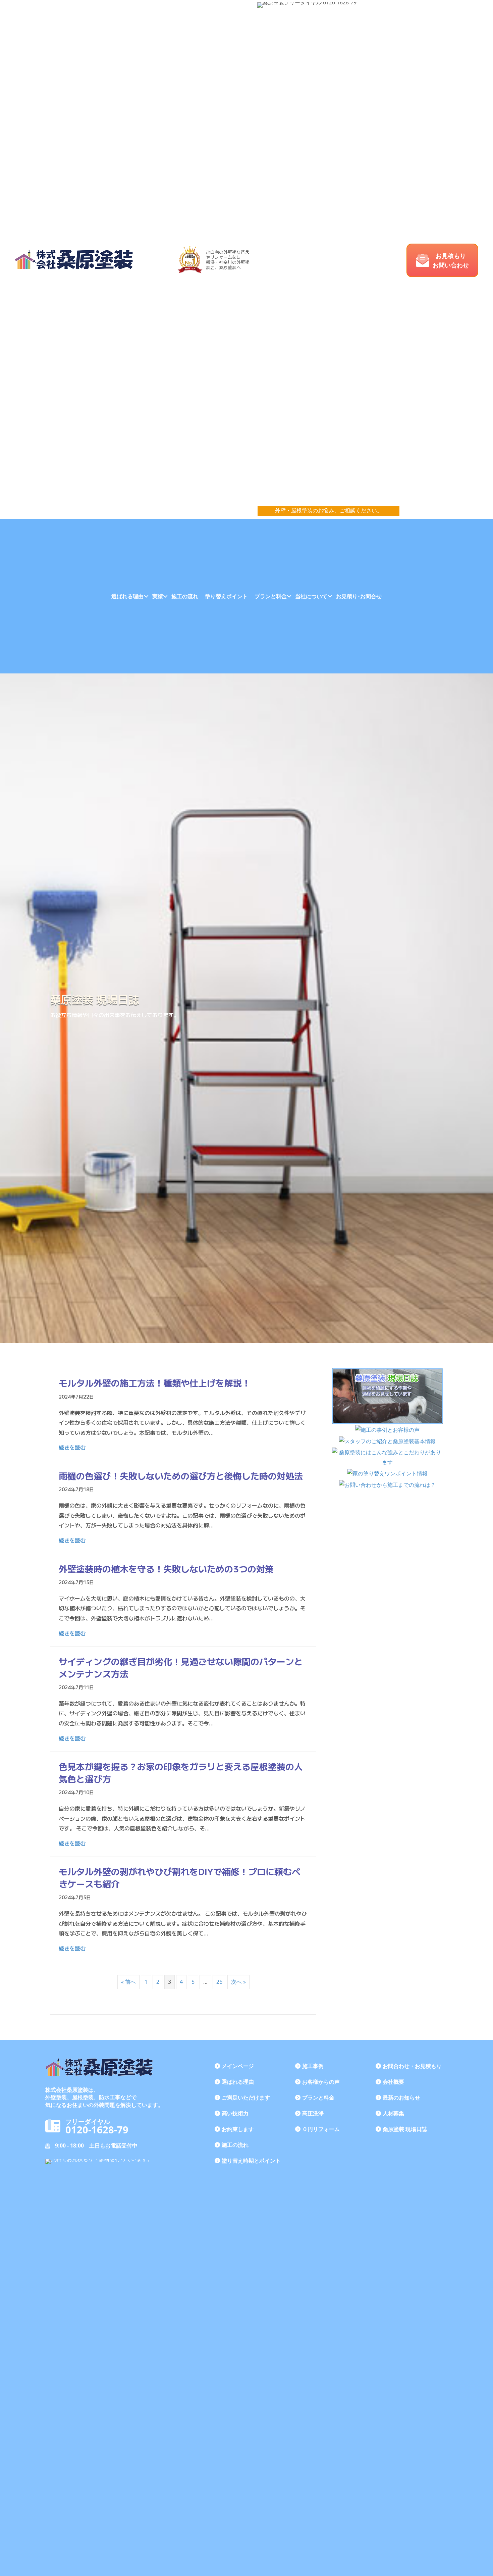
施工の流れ (185, 596)
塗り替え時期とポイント (251, 2161)
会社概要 (393, 2082)
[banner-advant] (387, 1457)
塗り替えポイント (226, 596)
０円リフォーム (321, 2129)
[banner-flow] (387, 1485)
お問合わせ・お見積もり (412, 2066)
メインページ (238, 2066)
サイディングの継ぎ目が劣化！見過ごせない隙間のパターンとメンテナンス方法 (181, 1667)
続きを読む (72, 1447)
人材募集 (393, 2113)
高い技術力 (235, 2113)
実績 (158, 596)
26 (219, 1982)
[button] (442, 260)
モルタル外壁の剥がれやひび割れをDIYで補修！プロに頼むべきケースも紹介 (180, 1877)
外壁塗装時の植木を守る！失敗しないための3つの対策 (166, 1569)
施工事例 (313, 2066)
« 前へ (128, 1982)
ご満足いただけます (246, 2098)
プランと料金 (271, 596)
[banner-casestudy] (387, 1430)
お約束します (238, 2129)
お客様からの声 (321, 2082)
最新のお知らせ (401, 2098)
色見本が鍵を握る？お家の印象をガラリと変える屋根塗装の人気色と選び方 (181, 1772)
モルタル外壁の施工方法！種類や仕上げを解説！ (155, 1383)
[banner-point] (387, 1474)
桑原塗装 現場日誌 (405, 2129)
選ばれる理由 (127, 596)
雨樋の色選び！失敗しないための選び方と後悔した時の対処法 (181, 1476)
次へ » (238, 1982)
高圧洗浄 (313, 2113)
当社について (311, 596)
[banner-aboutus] (387, 1441)
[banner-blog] (387, 1396)
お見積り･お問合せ (359, 596)
